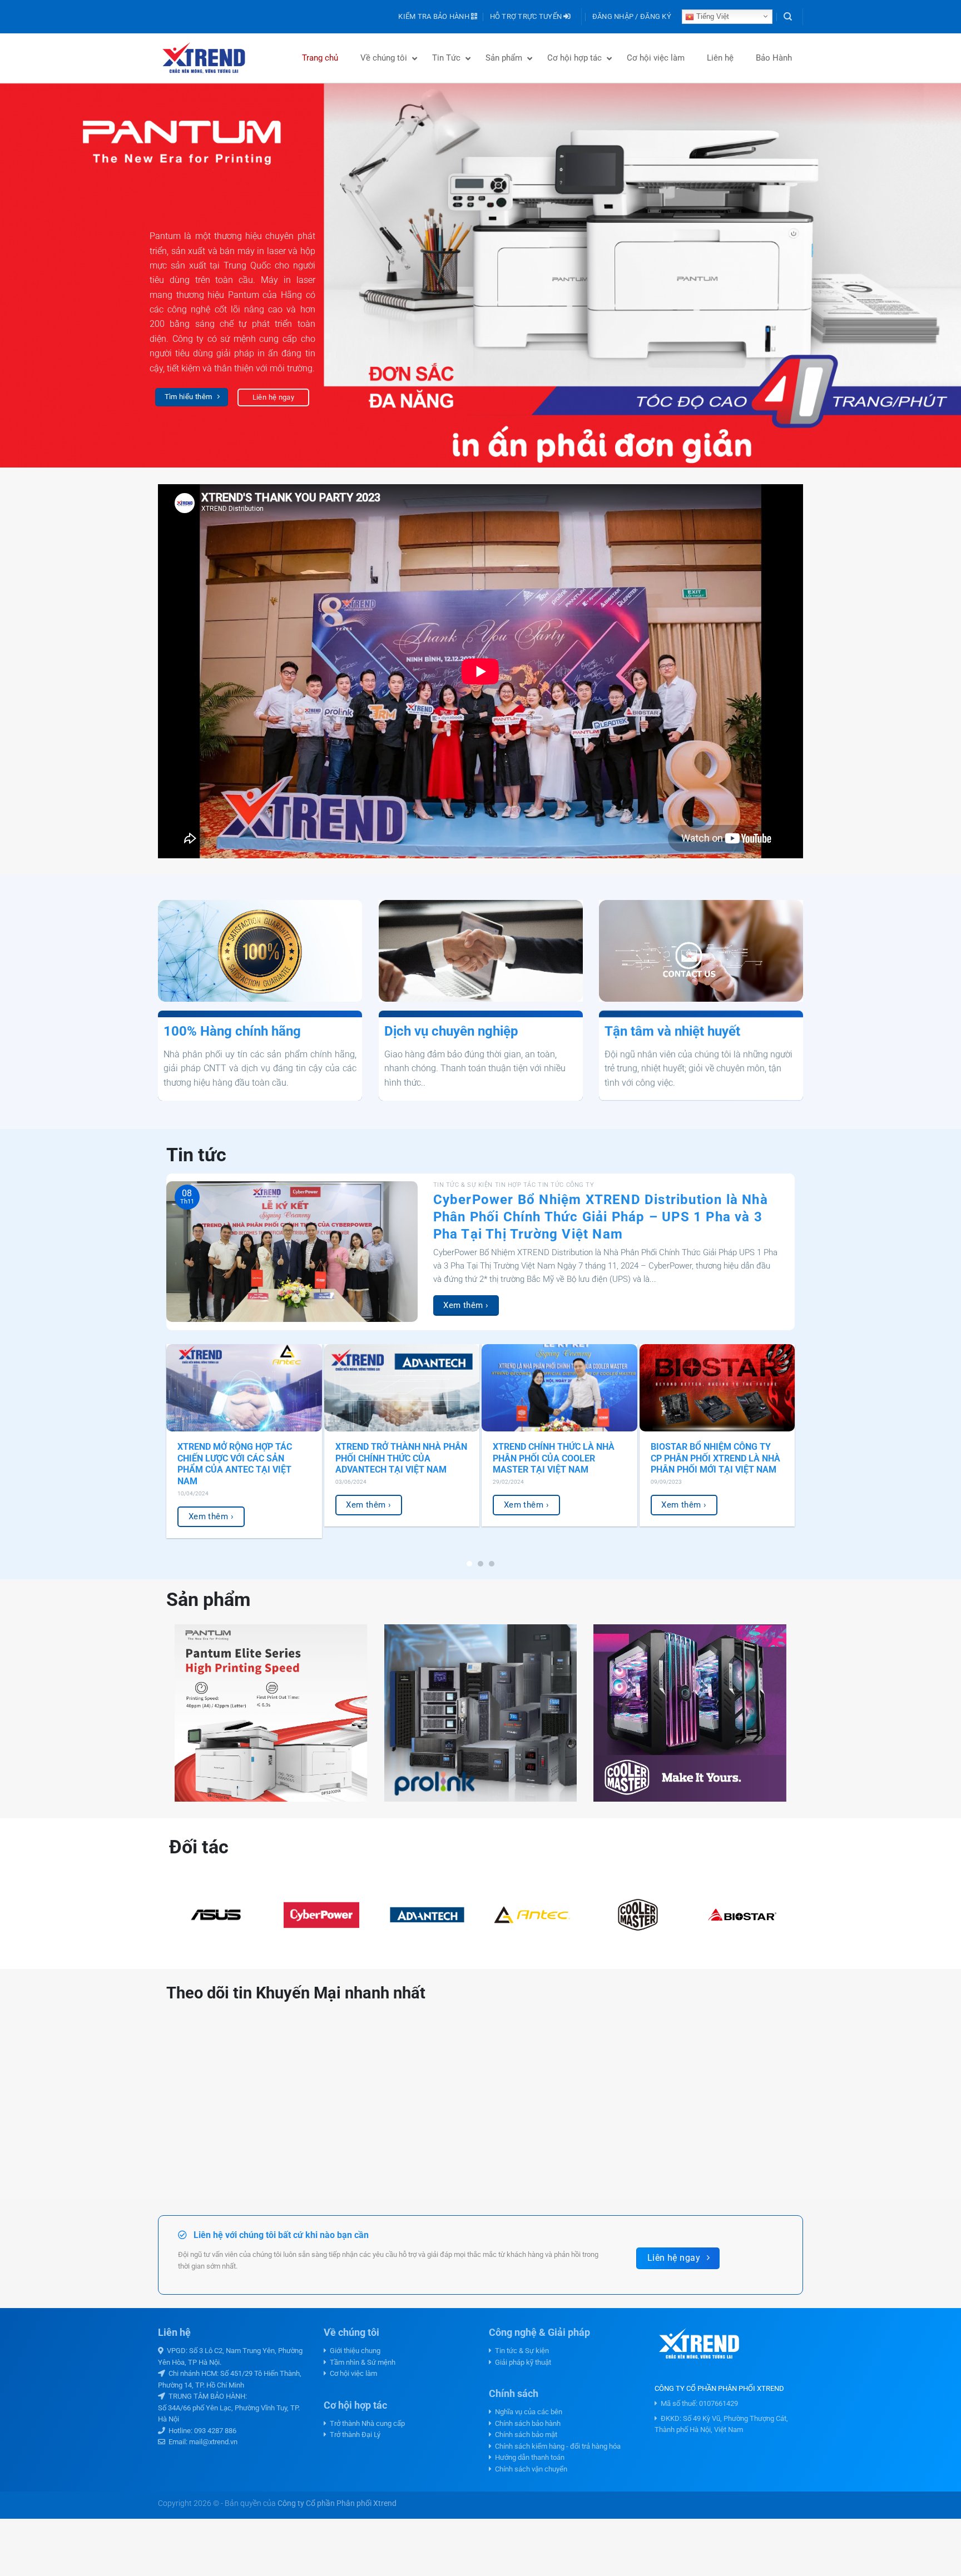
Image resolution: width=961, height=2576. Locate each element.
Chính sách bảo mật (524, 2435)
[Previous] (33, 275)
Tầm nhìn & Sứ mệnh (361, 2362)
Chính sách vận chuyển (529, 2469)
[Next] (928, 275)
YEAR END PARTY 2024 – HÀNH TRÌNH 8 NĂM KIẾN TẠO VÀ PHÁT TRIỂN (715, 1458)
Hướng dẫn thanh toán (528, 2457)
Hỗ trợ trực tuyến (527, 16)
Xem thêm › (466, 1305)
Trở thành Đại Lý (353, 2435)
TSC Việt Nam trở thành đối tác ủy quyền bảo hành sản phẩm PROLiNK (239, 1458)
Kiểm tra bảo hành (435, 16)
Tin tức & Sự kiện (520, 2351)
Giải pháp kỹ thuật (521, 2362)
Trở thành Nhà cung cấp (366, 2423)
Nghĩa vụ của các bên (527, 2412)
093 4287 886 (215, 2431)
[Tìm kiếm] (788, 17)
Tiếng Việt (712, 16)
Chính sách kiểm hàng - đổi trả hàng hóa (556, 2446)
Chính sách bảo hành (526, 2423)
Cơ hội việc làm (352, 2373)
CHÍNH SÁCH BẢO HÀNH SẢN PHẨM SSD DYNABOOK (552, 1453)
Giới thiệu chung (353, 2351)
